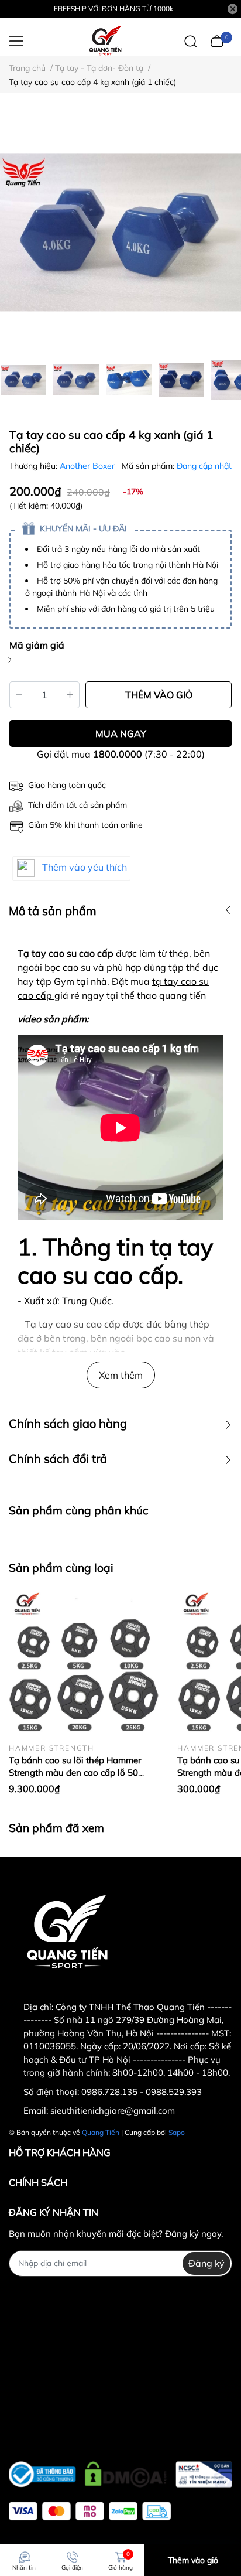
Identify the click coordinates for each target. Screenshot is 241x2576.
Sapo (177, 2132)
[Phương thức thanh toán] (90, 2511)
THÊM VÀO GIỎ (159, 695)
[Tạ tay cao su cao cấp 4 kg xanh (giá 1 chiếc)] (120, 233)
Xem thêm (121, 1375)
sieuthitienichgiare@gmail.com (113, 2111)
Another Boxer (88, 466)
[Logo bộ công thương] (120, 2471)
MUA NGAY (121, 733)
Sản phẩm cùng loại (61, 1568)
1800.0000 (118, 754)
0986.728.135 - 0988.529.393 (142, 2092)
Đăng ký (206, 2263)
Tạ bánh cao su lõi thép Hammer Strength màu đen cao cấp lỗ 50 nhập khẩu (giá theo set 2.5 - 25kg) (80, 1773)
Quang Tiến (101, 2132)
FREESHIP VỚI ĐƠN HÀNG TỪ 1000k (113, 8)
